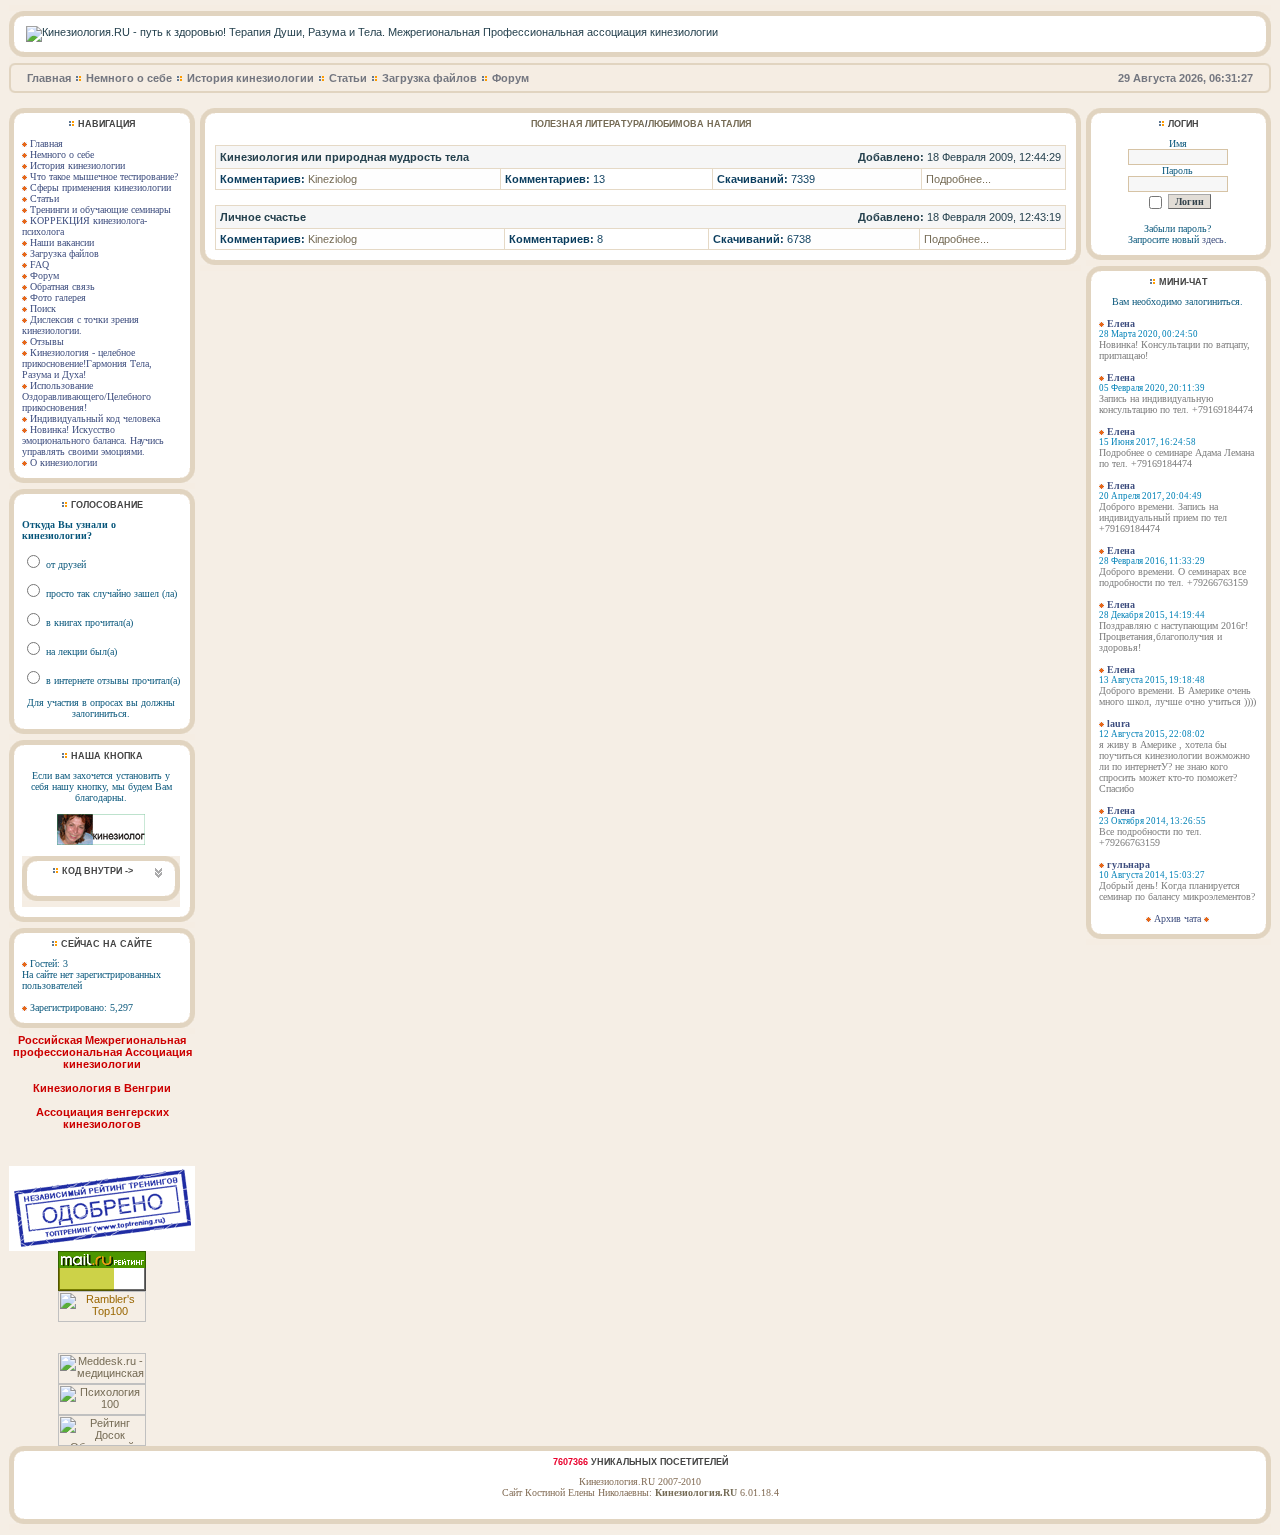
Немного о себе (129, 78)
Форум (510, 78)
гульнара (1128, 864)
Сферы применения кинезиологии (100, 187)
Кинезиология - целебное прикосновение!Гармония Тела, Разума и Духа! (87, 363)
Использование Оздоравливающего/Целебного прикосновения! (86, 396)
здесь (1213, 239)
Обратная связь (62, 286)
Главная (49, 78)
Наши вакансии (62, 242)
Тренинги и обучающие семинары (100, 209)
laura (1118, 723)
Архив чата (1177, 918)
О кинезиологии (63, 462)
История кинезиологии (250, 78)
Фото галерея (58, 297)
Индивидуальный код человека (95, 418)
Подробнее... (958, 179)
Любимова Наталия (699, 124)
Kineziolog (332, 179)
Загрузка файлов (429, 78)
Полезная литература (588, 124)
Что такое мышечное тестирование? (104, 176)
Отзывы (47, 341)
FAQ (39, 264)
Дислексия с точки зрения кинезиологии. (80, 325)
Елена (1121, 323)
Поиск (43, 308)
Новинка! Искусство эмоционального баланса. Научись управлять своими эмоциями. (93, 440)
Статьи (348, 78)
